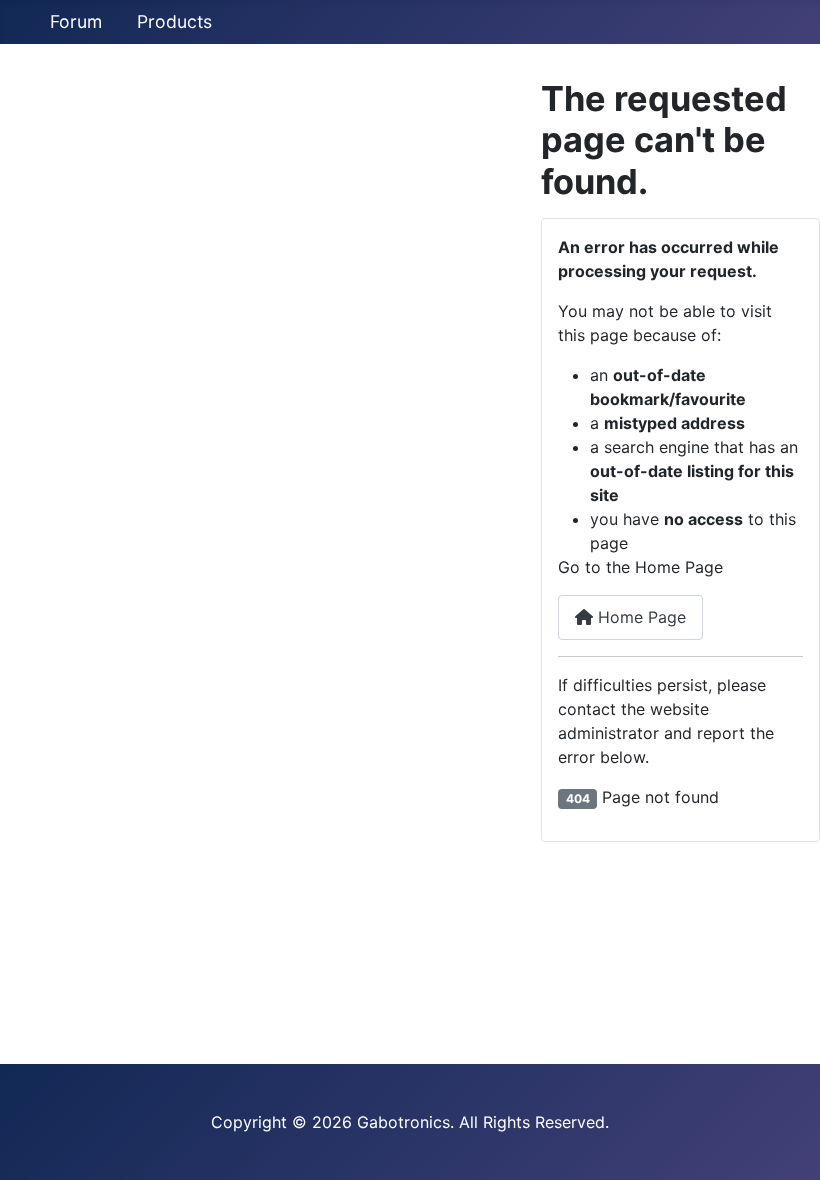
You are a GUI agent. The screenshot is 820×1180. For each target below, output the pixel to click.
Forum (76, 21)
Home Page (639, 617)
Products (174, 21)
